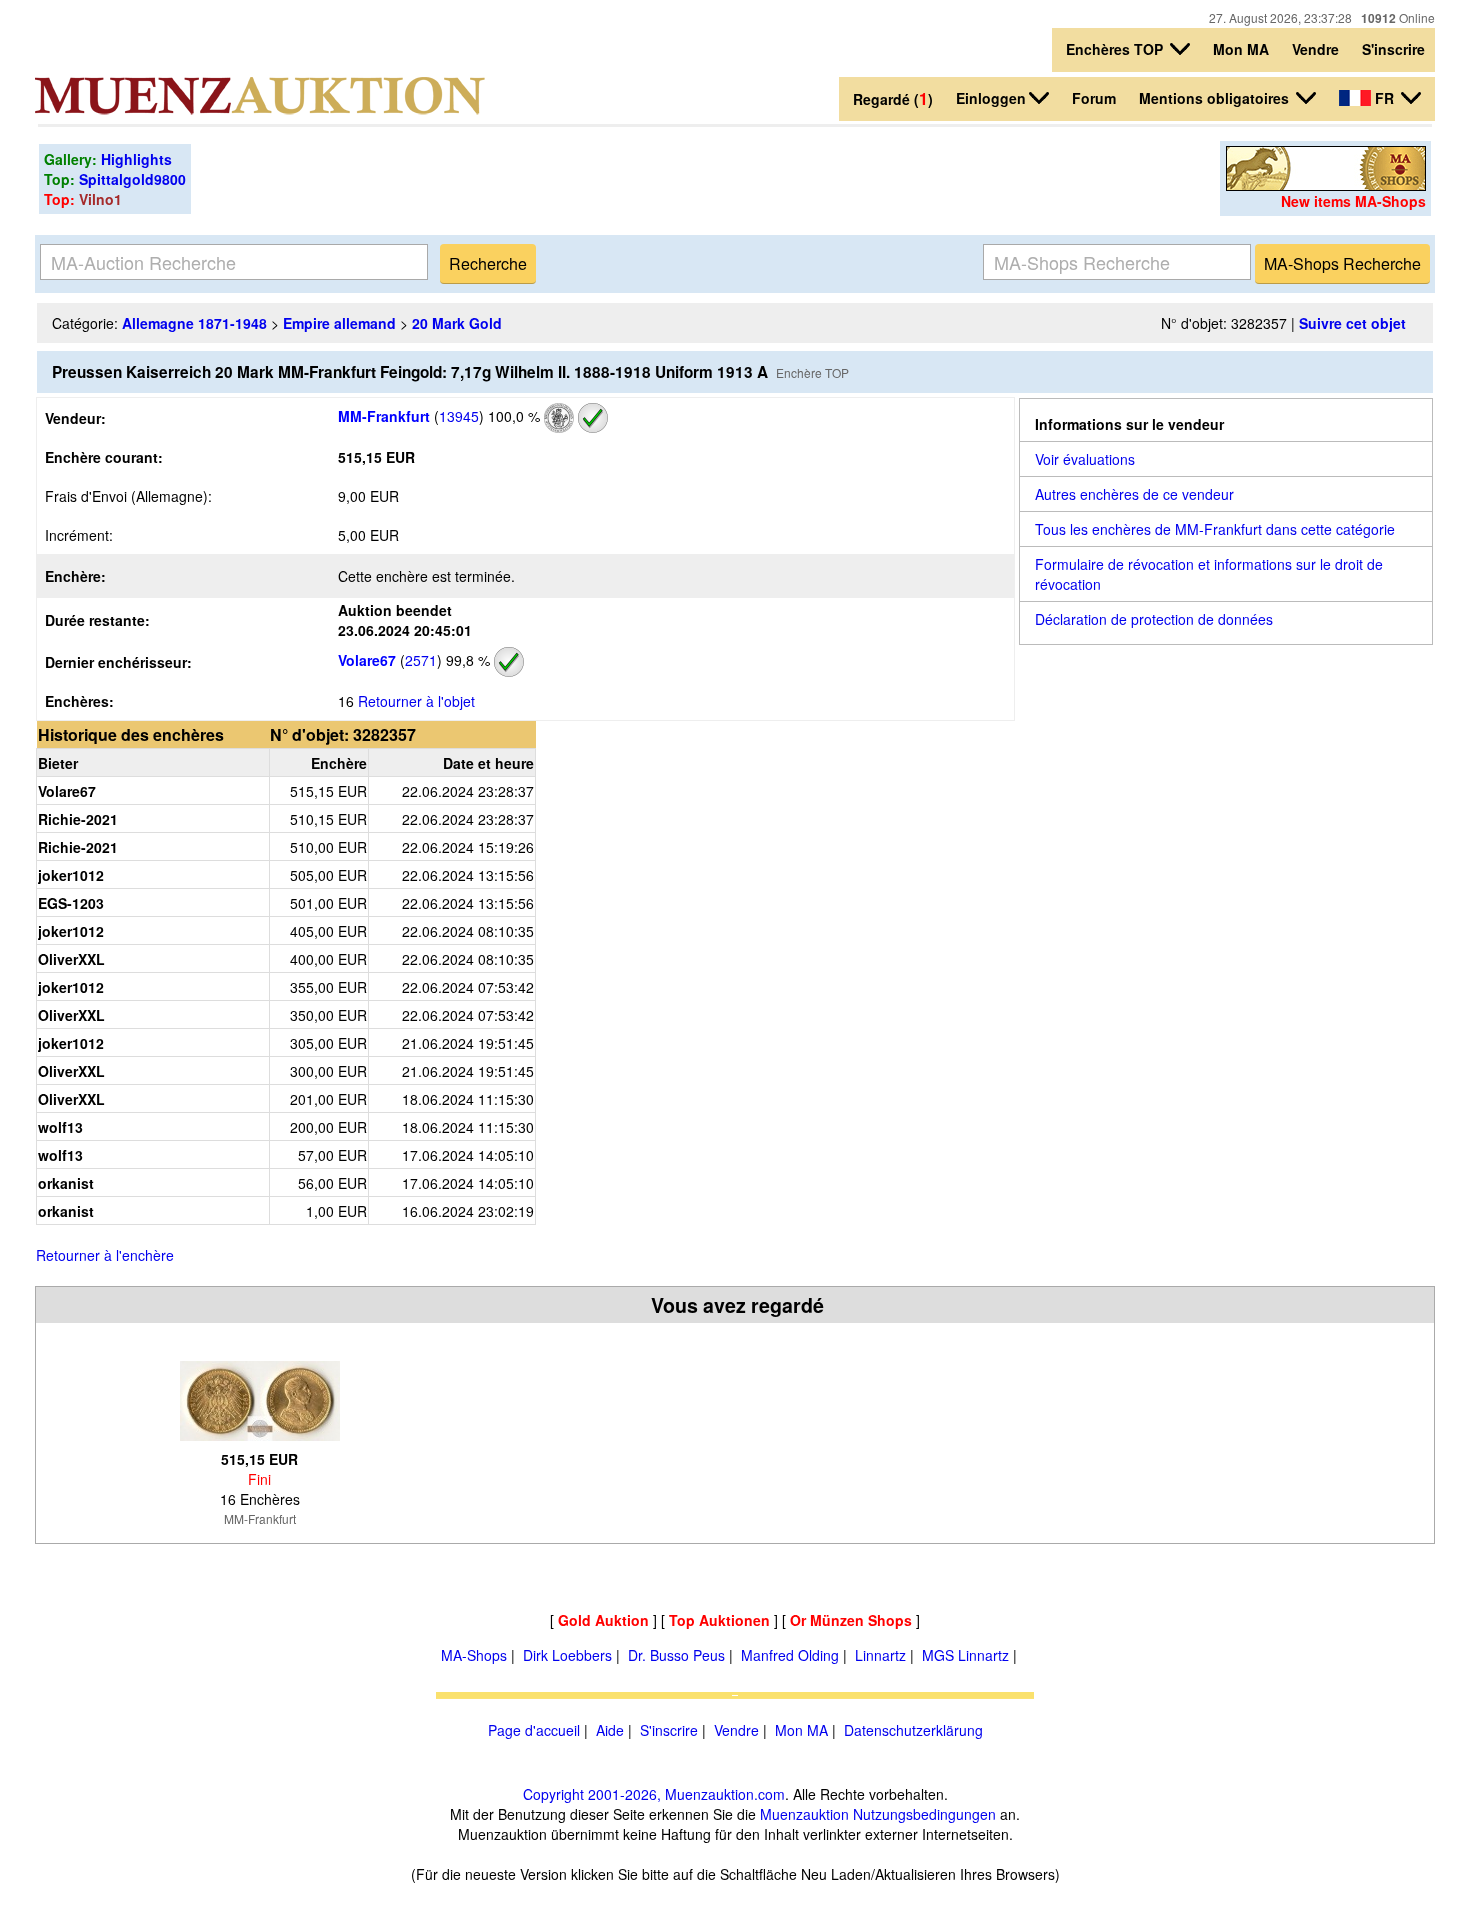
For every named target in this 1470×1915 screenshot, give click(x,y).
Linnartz (880, 1655)
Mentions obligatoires (1216, 98)
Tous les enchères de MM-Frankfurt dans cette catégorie (1215, 529)
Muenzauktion (804, 1814)
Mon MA (1241, 49)
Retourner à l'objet (416, 701)
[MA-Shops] (1326, 185)
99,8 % (466, 660)
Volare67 (367, 660)
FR (1384, 98)
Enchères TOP (1116, 49)
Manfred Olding (790, 1655)
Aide (610, 1730)
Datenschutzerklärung (913, 1730)
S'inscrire (1393, 49)
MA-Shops (474, 1655)
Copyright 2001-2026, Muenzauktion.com (654, 1794)
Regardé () (893, 98)
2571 (421, 660)
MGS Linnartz (965, 1655)
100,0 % (512, 416)
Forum (1094, 98)
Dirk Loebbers (567, 1655)
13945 (459, 416)
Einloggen (991, 98)
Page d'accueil (534, 1730)
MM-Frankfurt (384, 416)
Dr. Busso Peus (676, 1655)
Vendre (1315, 49)
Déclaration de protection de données (1154, 619)
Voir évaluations (1085, 459)
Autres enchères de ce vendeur (1134, 494)
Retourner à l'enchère (105, 1255)
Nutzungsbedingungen (924, 1814)
